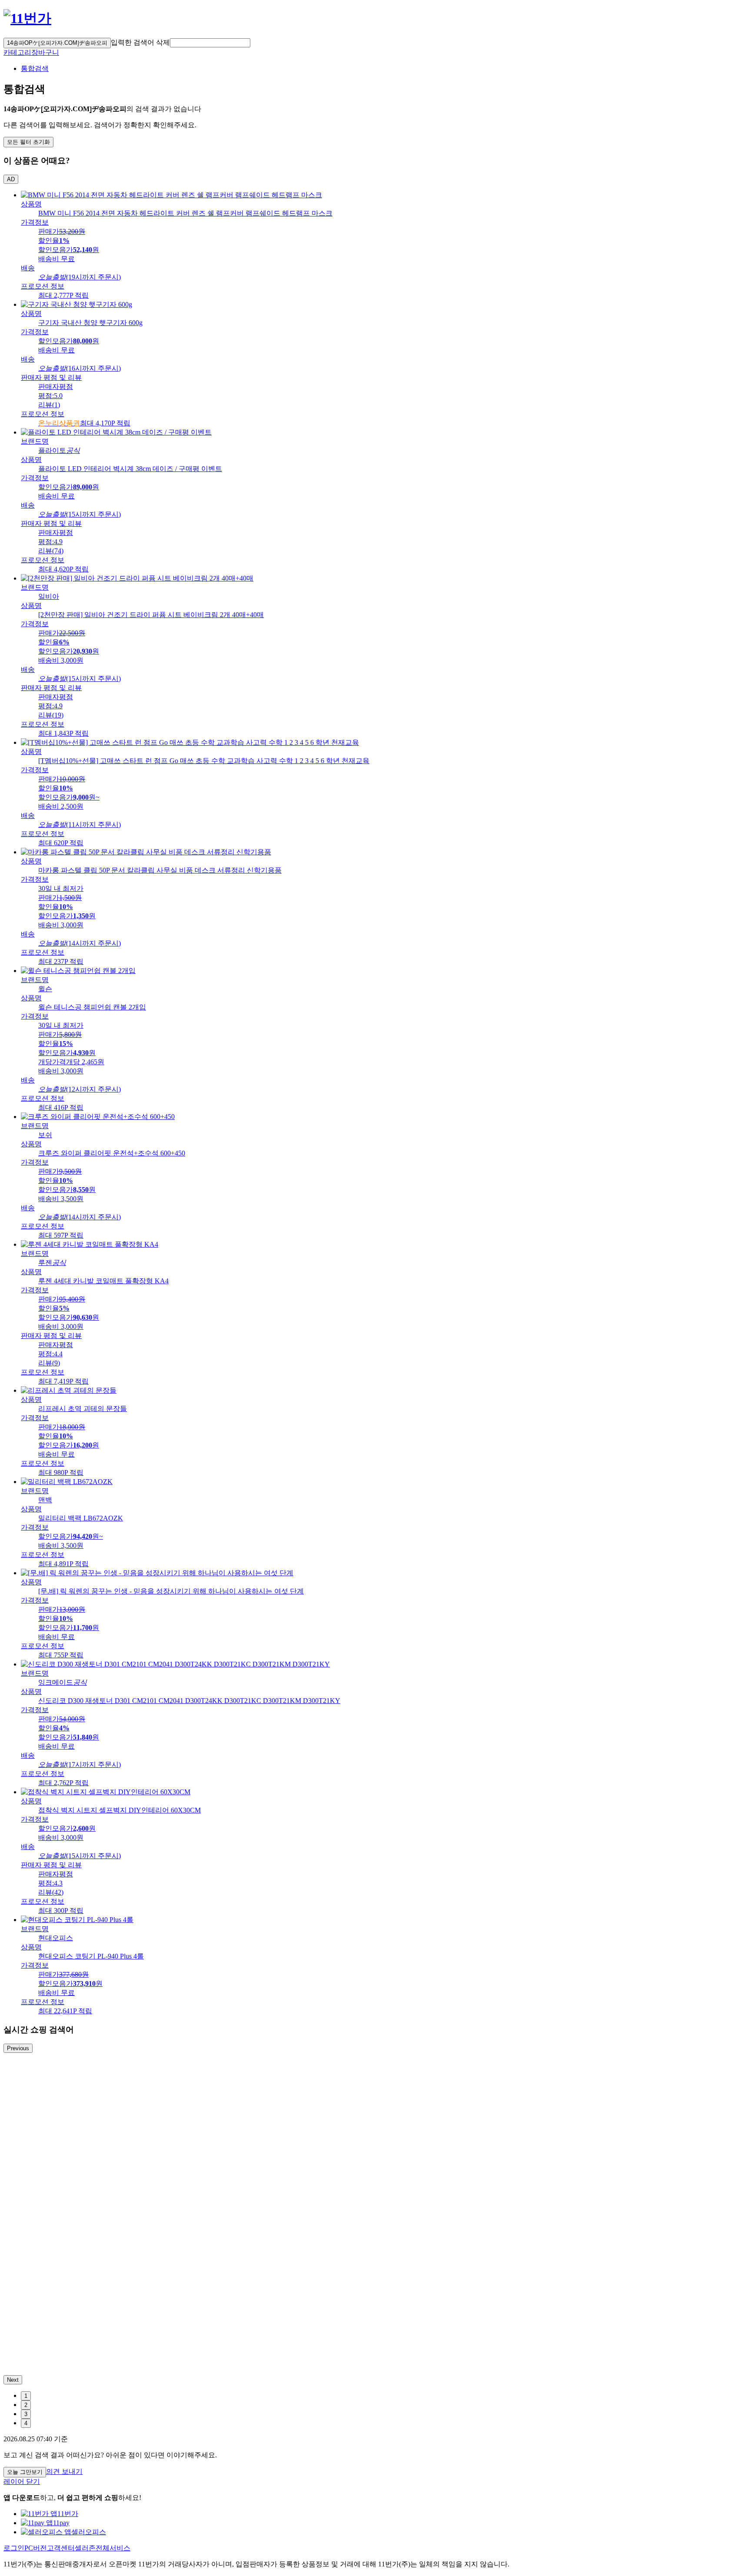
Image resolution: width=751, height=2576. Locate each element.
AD (11, 179)
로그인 (14, 2548)
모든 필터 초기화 (28, 142)
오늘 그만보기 (25, 2472)
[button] (210, 43)
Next (13, 2380)
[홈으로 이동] (27, 18)
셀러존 (85, 2548)
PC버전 (36, 2548)
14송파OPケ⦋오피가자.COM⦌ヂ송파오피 (57, 43)
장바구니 (45, 52)
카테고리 (17, 52)
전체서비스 (113, 2548)
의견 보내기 (64, 2471)
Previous (18, 2048)
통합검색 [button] (35, 68)
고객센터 (61, 2548)
